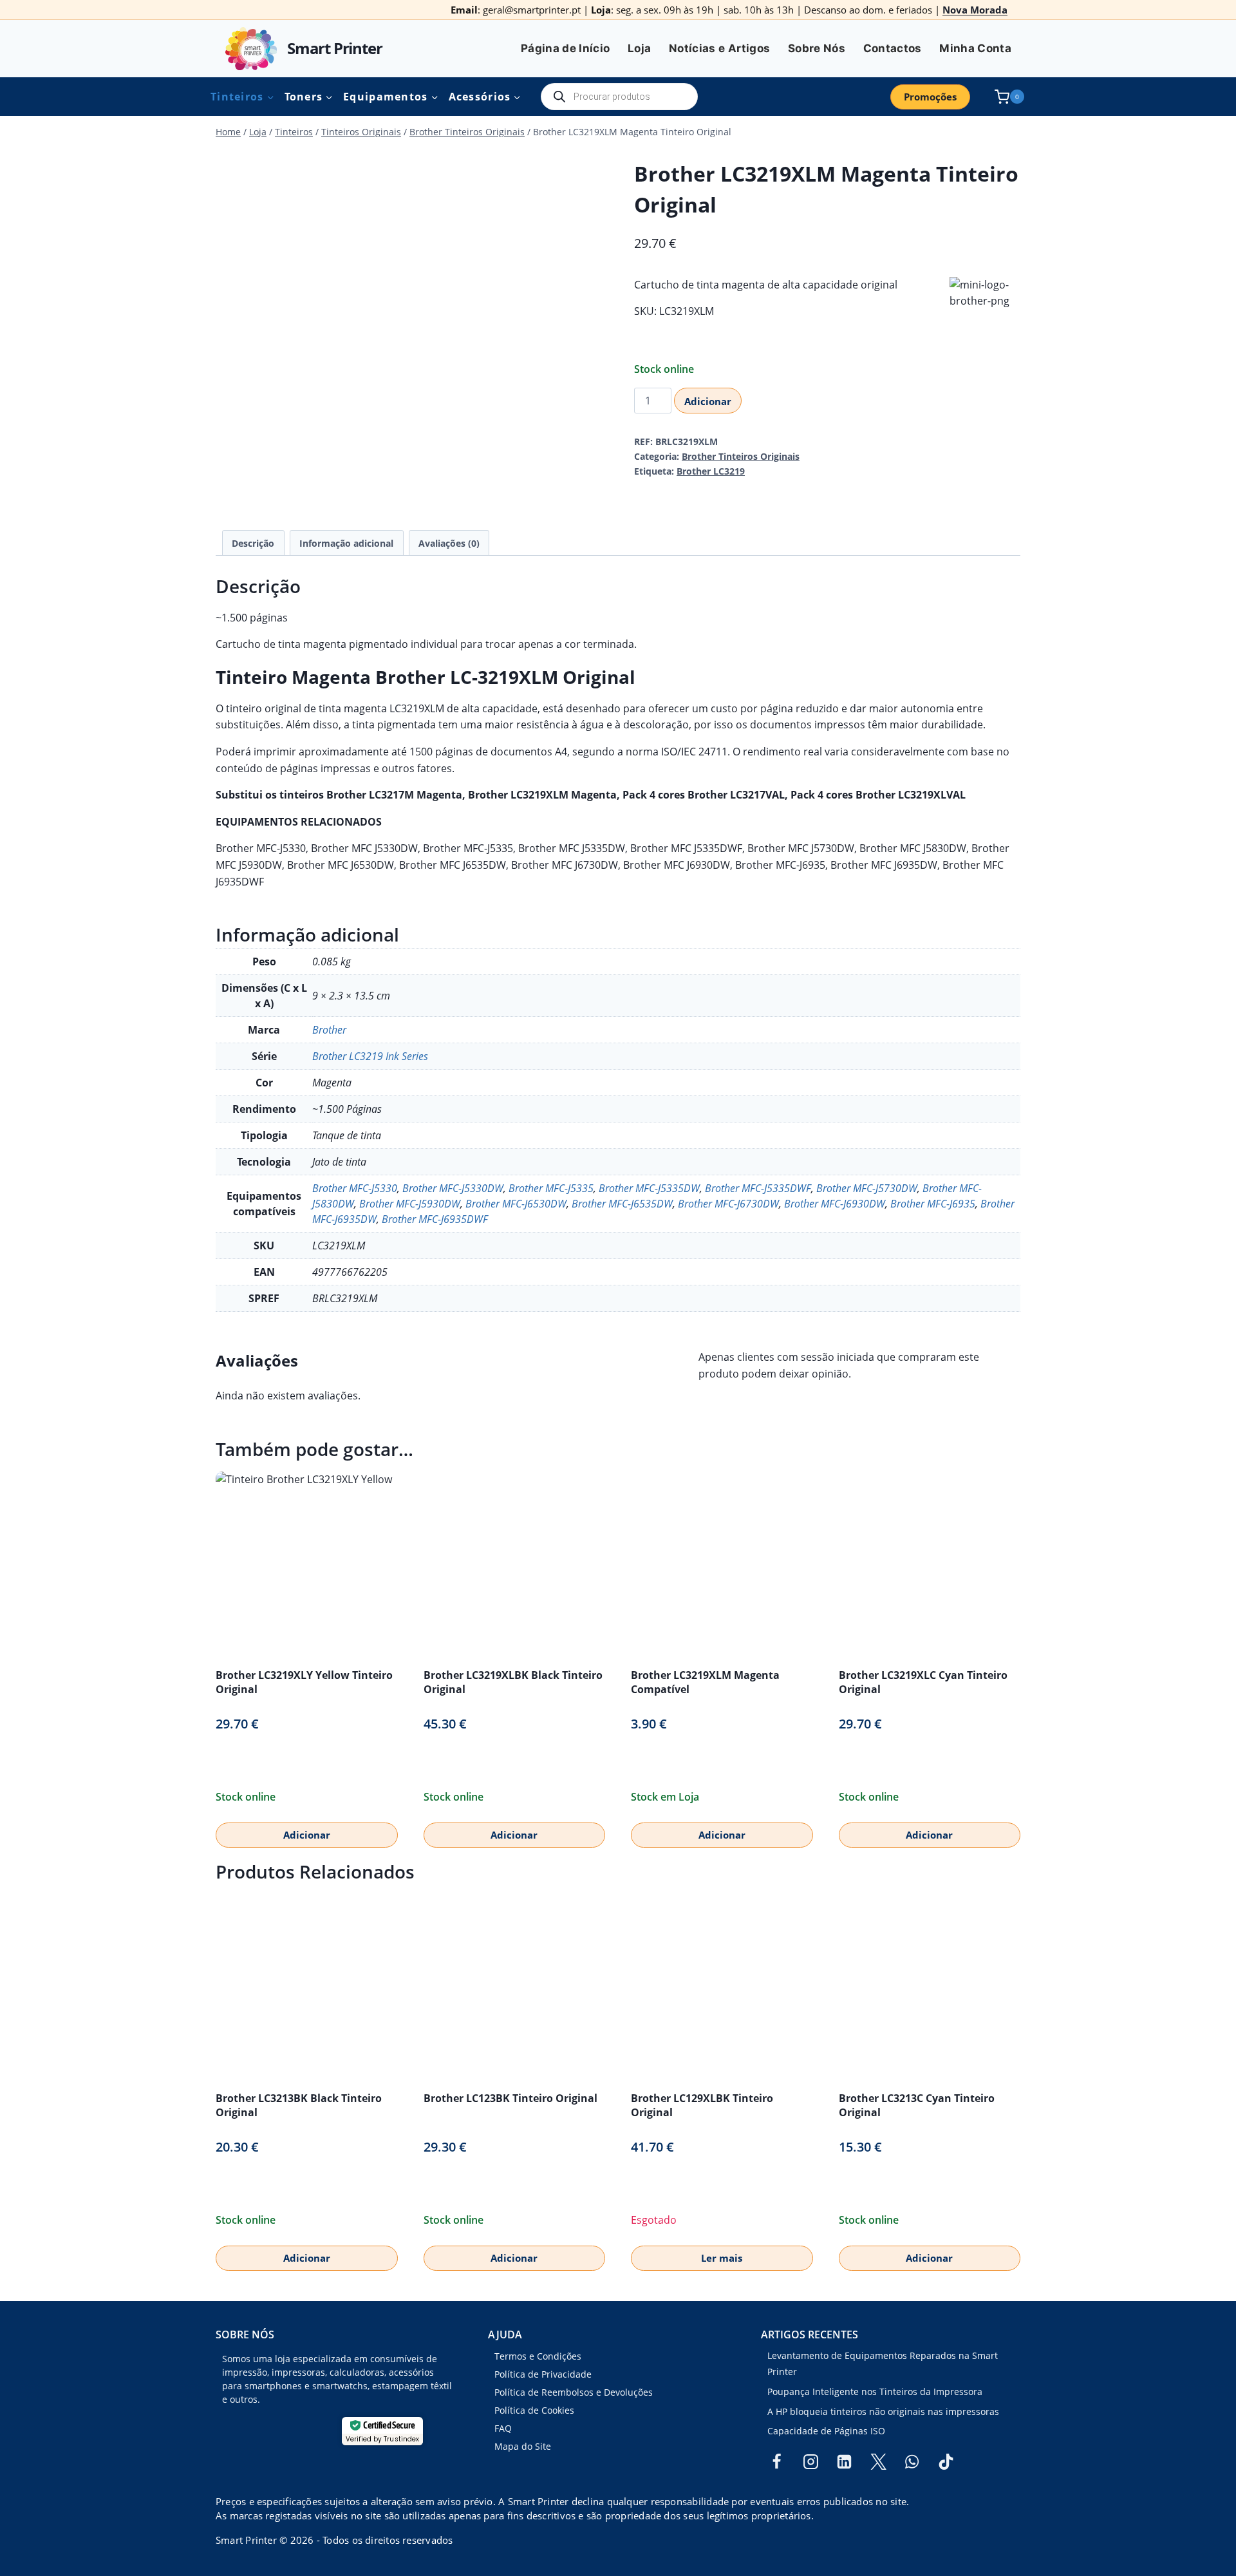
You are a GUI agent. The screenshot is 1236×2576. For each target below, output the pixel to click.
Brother (329, 1030)
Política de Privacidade (543, 2374)
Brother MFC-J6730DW (728, 1204)
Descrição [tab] (253, 543)
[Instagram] (810, 2462)
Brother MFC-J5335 (551, 1188)
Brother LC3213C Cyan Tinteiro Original (917, 2105)
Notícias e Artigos (719, 48)
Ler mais (722, 2258)
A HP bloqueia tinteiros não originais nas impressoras (883, 2411)
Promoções (930, 97)
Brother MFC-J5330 (355, 1188)
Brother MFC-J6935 (933, 1204)
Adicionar (708, 401)
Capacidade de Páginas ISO (826, 2431)
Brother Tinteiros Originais (741, 456)
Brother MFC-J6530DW (516, 1204)
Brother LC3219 (711, 471)
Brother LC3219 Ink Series (370, 1056)
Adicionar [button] (307, 1835)
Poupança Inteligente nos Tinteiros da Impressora (875, 2391)
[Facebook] (777, 2462)
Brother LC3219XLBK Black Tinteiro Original (513, 1682)
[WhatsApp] (912, 2462)
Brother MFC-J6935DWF (435, 1219)
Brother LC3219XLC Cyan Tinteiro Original (923, 1682)
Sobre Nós (817, 48)
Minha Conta (975, 48)
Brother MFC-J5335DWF (758, 1188)
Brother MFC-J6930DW (835, 1204)
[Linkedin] (845, 2462)
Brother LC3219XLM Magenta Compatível (705, 1682)
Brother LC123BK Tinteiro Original (510, 2098)
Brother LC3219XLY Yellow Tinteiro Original (304, 1682)
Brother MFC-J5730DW (867, 1188)
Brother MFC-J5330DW (453, 1188)
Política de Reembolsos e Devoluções (574, 2392)
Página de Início (565, 48)
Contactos (893, 48)
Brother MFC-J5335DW (649, 1188)
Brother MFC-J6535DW (622, 1204)
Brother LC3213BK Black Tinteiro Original (299, 2105)
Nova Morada (975, 10)
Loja (639, 48)
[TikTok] (946, 2462)
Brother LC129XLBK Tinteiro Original (702, 2105)
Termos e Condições (538, 2356)
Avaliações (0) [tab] (449, 543)
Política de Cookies (534, 2410)
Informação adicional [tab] (346, 543)
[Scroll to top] (31, 2524)
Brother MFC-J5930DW (410, 1204)
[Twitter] (878, 2462)
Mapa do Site (523, 2446)
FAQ (503, 2428)
